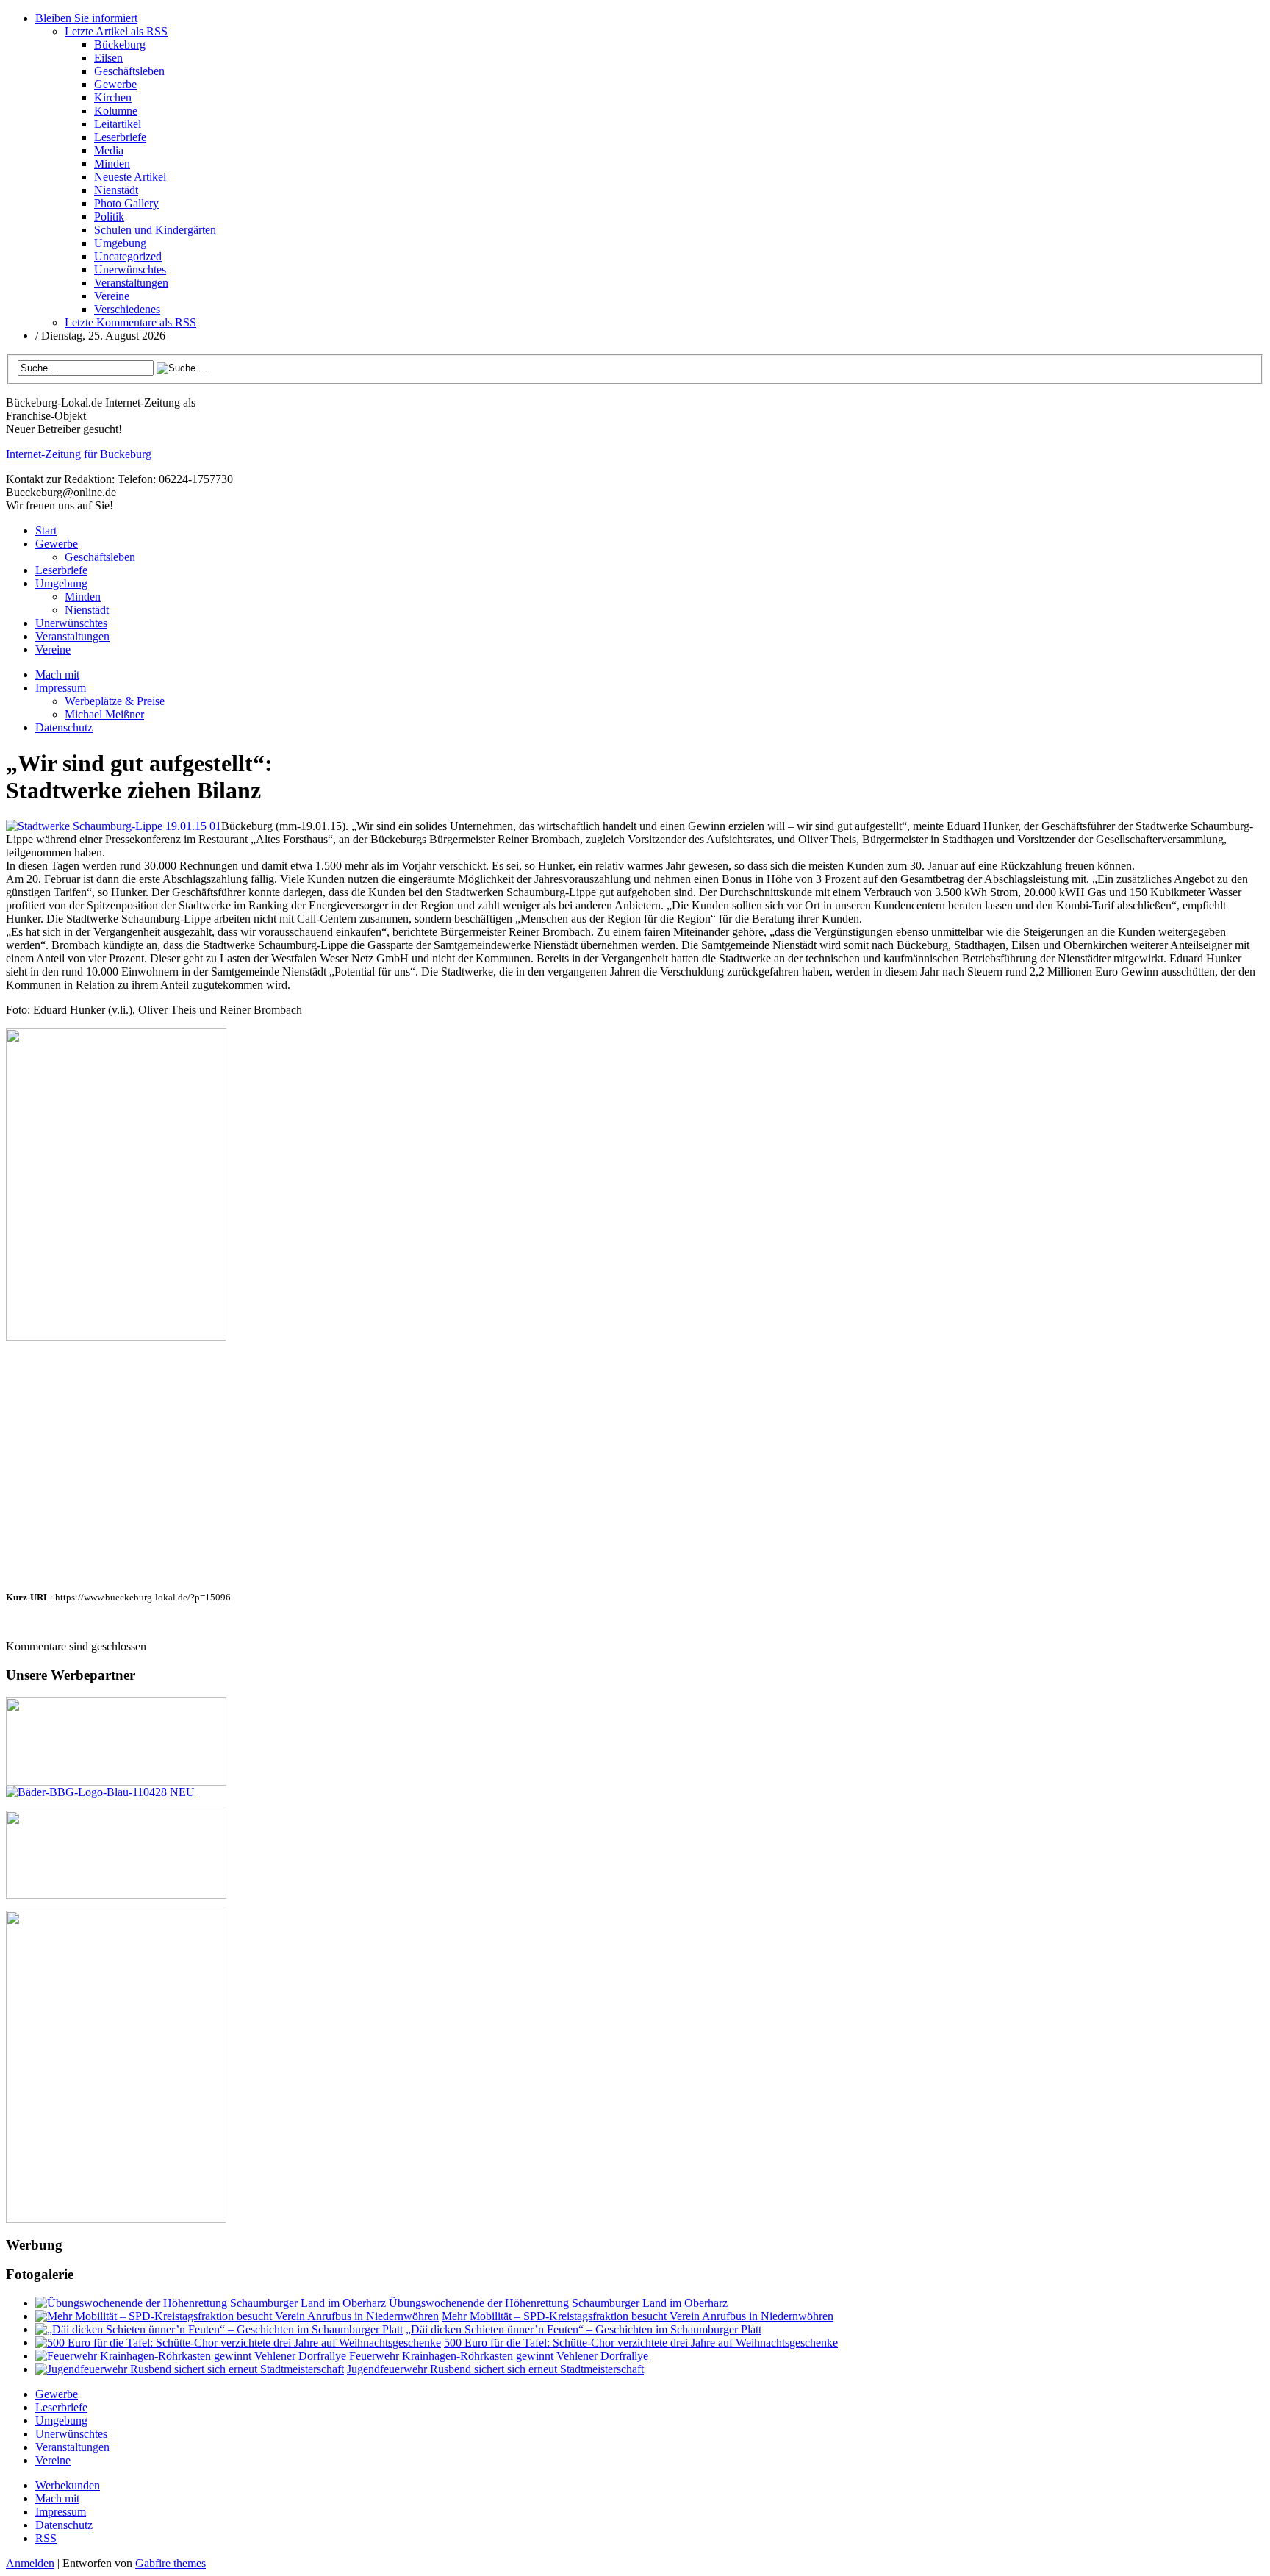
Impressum (61, 688)
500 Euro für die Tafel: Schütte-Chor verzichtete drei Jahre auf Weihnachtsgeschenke (641, 2343)
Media (109, 150)
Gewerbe (115, 84)
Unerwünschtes (130, 269)
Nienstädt (116, 190)
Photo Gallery (126, 203)
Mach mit (57, 675)
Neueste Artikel (130, 177)
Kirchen (113, 97)
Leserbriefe (120, 137)
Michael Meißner (104, 714)
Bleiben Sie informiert (86, 18)
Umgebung (120, 243)
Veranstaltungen (131, 283)
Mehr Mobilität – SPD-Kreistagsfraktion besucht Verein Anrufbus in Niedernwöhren (638, 2316)
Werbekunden (68, 2485)
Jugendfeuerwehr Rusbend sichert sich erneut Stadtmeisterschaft (495, 2369)
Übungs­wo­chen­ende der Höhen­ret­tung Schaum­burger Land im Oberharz (558, 2303)
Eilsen (108, 58)
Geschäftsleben (129, 71)
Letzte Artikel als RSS (116, 31)
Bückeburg (120, 44)
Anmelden (30, 2563)
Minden (112, 164)
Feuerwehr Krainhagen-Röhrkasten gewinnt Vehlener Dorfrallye (499, 2356)
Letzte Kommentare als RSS (130, 322)
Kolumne (116, 111)
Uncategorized (128, 256)
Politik (109, 217)
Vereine (112, 296)
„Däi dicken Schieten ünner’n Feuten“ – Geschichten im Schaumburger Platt (584, 2329)
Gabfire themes (171, 2563)
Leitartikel (118, 124)
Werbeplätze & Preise (115, 701)
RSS (46, 2538)
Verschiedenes (127, 309)
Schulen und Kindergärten (155, 230)
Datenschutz (64, 727)
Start (46, 530)
